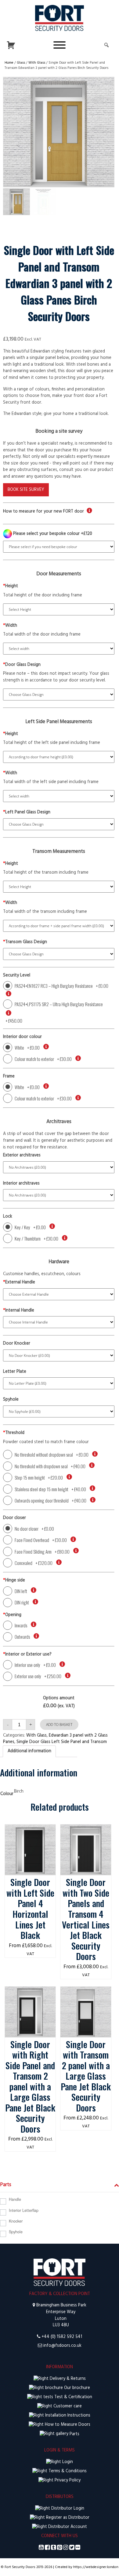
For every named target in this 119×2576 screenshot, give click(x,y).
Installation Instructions (67, 2415)
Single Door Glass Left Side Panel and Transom (62, 1742)
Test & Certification (73, 2397)
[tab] (29, 1751)
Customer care (67, 2406)
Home (9, 63)
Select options (30, 1831)
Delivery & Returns (67, 2379)
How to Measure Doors (67, 2425)
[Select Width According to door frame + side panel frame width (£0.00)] (59, 926)
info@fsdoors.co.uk (62, 2346)
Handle (15, 2199)
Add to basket (59, 1725)
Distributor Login (67, 2509)
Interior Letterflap (24, 2210)
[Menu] (60, 45)
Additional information (29, 1751)
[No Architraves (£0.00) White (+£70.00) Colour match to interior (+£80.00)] (59, 1195)
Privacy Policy (67, 2480)
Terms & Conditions (67, 2471)
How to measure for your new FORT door (43, 511)
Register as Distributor (67, 2518)
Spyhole (16, 2232)
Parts (74, 2434)
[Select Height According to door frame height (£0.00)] (59, 757)
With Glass (37, 63)
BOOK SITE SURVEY (26, 490)
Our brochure (76, 2388)
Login (67, 2462)
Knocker (16, 2221)
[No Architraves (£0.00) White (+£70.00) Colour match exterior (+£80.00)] (59, 1167)
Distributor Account (67, 2527)
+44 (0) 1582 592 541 (62, 2337)
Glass (21, 63)
